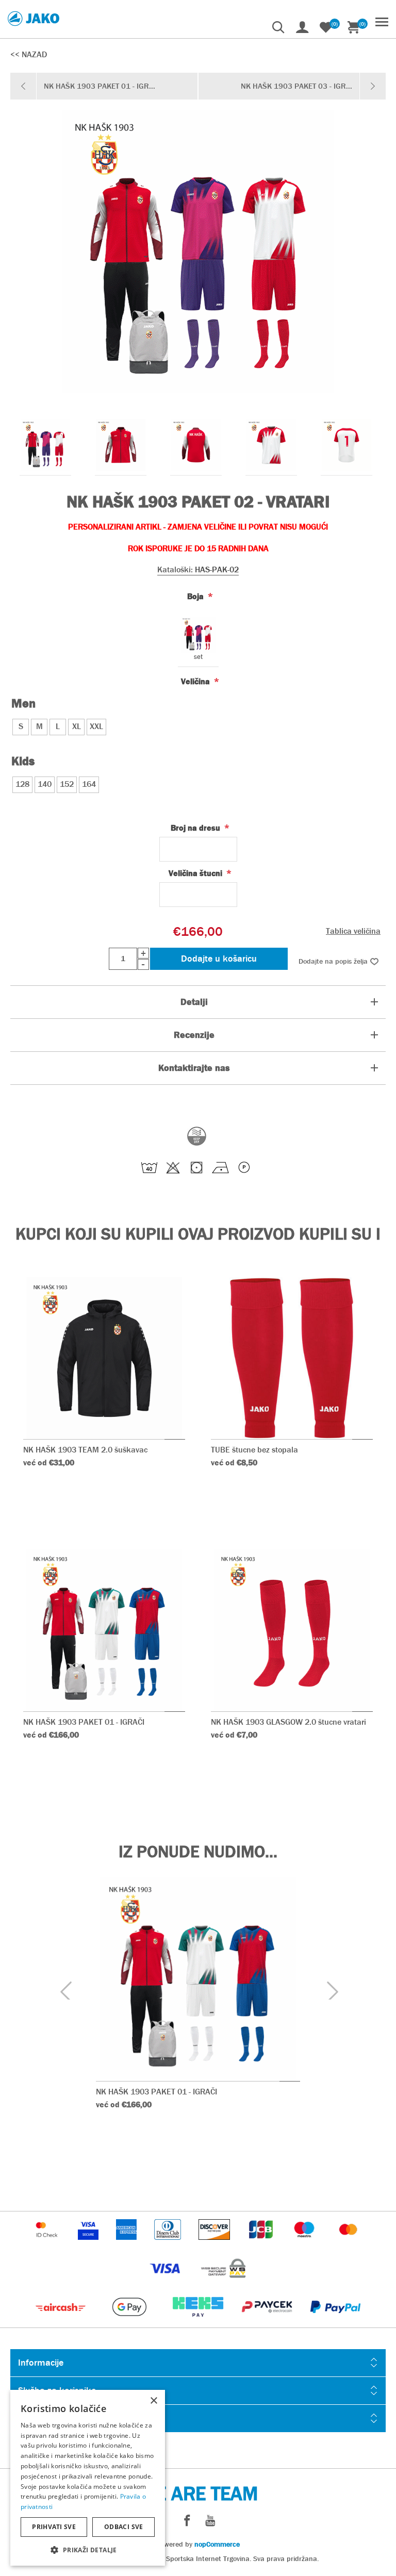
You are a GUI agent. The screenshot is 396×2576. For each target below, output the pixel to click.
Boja (196, 596)
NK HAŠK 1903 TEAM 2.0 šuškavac (85, 1450)
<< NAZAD (29, 54)
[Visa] (166, 2283)
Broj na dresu (196, 828)
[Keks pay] (199, 2322)
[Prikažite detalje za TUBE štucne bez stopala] (292, 1358)
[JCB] (262, 2245)
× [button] (153, 2401)
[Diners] (168, 2245)
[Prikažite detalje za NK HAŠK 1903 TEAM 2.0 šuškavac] (104, 1358)
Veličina (196, 681)
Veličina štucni (196, 873)
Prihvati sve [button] (54, 2527)
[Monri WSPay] (223, 2283)
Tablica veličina (353, 931)
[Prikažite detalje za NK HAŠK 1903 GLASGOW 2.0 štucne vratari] (292, 1630)
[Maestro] (305, 2245)
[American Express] (127, 2245)
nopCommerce (217, 2544)
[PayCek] (268, 2322)
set (198, 657)
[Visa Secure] (89, 2245)
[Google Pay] (130, 2322)
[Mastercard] (349, 2245)
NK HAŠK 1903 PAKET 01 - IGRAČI (84, 1722)
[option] (45, 445)
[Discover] (216, 2245)
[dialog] (88, 2478)
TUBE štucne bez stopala (254, 1450)
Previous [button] (65, 1991)
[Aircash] (62, 2322)
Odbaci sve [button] (124, 2527)
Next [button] (331, 1991)
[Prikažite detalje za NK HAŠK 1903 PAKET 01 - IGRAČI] (104, 1630)
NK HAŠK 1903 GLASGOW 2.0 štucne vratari (288, 1722)
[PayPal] (335, 2322)
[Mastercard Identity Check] (48, 2245)
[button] (88, 2549)
